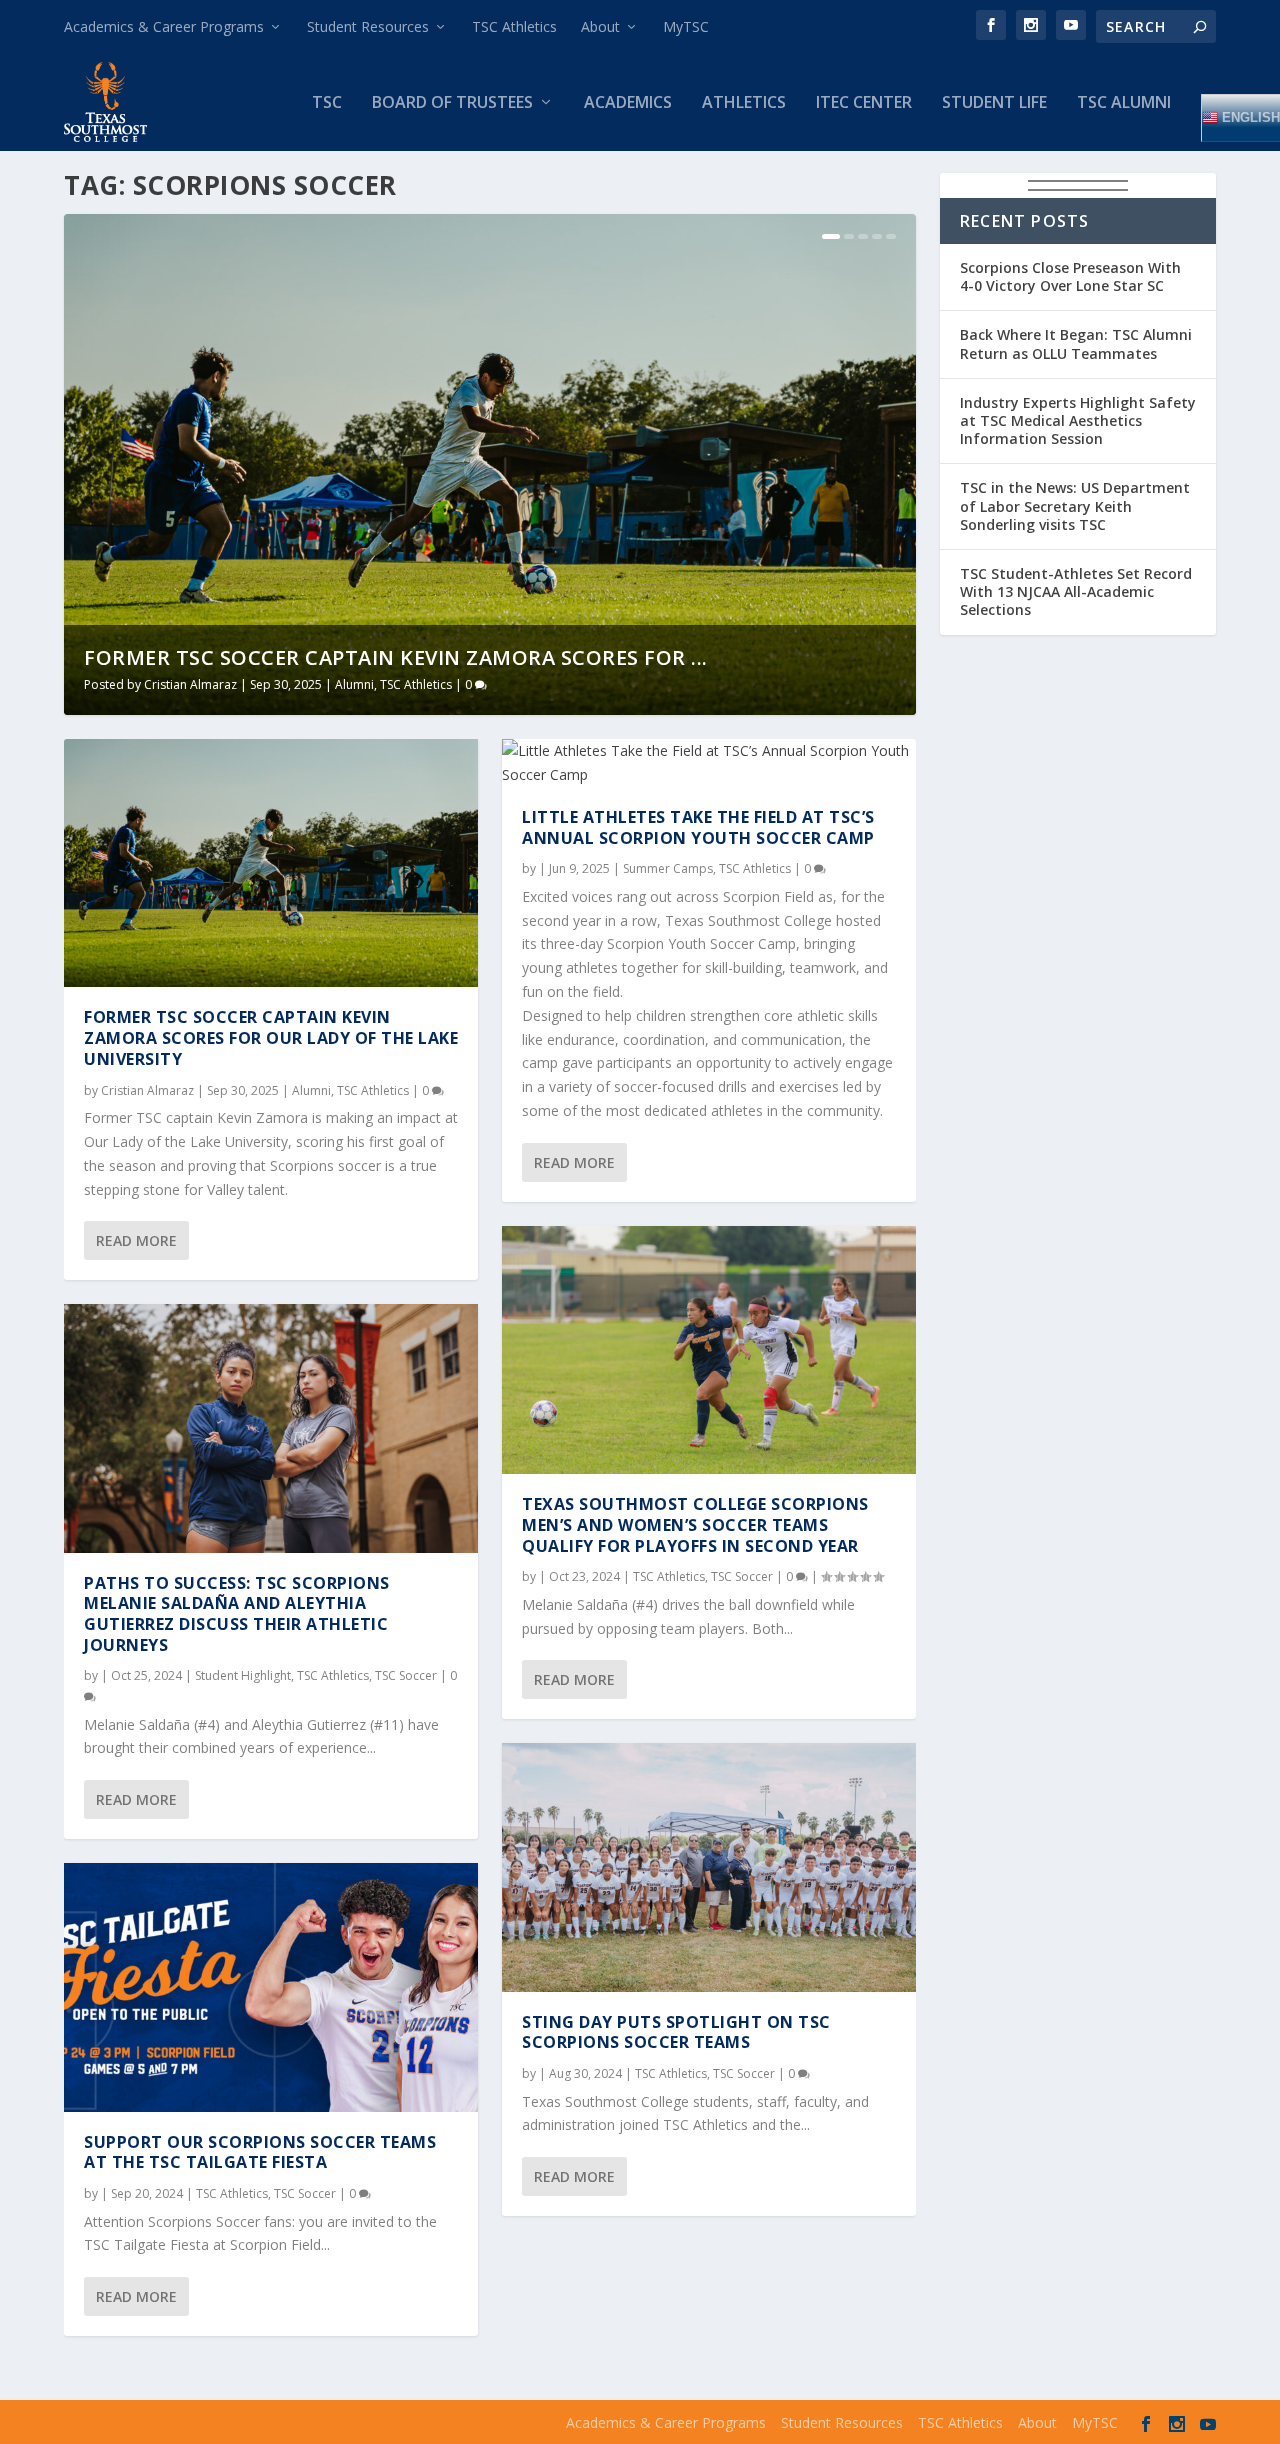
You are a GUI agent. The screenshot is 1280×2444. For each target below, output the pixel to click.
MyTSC (686, 26)
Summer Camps (668, 868)
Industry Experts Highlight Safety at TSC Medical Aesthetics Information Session (1078, 420)
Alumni (354, 684)
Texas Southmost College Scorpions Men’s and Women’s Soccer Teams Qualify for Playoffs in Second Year (695, 1525)
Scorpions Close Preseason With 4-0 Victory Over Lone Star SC (1070, 276)
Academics (628, 103)
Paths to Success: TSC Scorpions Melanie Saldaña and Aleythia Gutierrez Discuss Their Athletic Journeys (237, 1614)
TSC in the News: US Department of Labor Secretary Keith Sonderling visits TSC (1075, 505)
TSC (327, 103)
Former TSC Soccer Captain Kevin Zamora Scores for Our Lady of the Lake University (271, 1038)
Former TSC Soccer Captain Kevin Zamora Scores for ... (396, 657)
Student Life (994, 103)
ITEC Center (864, 103)
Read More (136, 1240)
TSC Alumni (1124, 103)
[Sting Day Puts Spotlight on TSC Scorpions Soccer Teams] (709, 1867)
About (600, 26)
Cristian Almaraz (190, 684)
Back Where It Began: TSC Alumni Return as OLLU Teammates (1076, 343)
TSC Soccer (406, 1675)
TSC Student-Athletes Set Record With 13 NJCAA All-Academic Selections (1076, 591)
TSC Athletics (514, 26)
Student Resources (368, 26)
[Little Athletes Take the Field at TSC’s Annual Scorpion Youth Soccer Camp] (709, 763)
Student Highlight (243, 1675)
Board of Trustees (452, 103)
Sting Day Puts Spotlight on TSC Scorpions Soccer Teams (676, 2032)
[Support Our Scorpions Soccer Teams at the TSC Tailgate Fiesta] (271, 1987)
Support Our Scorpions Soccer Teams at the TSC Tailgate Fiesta (260, 2152)
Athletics (744, 103)
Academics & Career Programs (164, 26)
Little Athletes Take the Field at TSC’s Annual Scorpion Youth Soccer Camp (698, 827)
